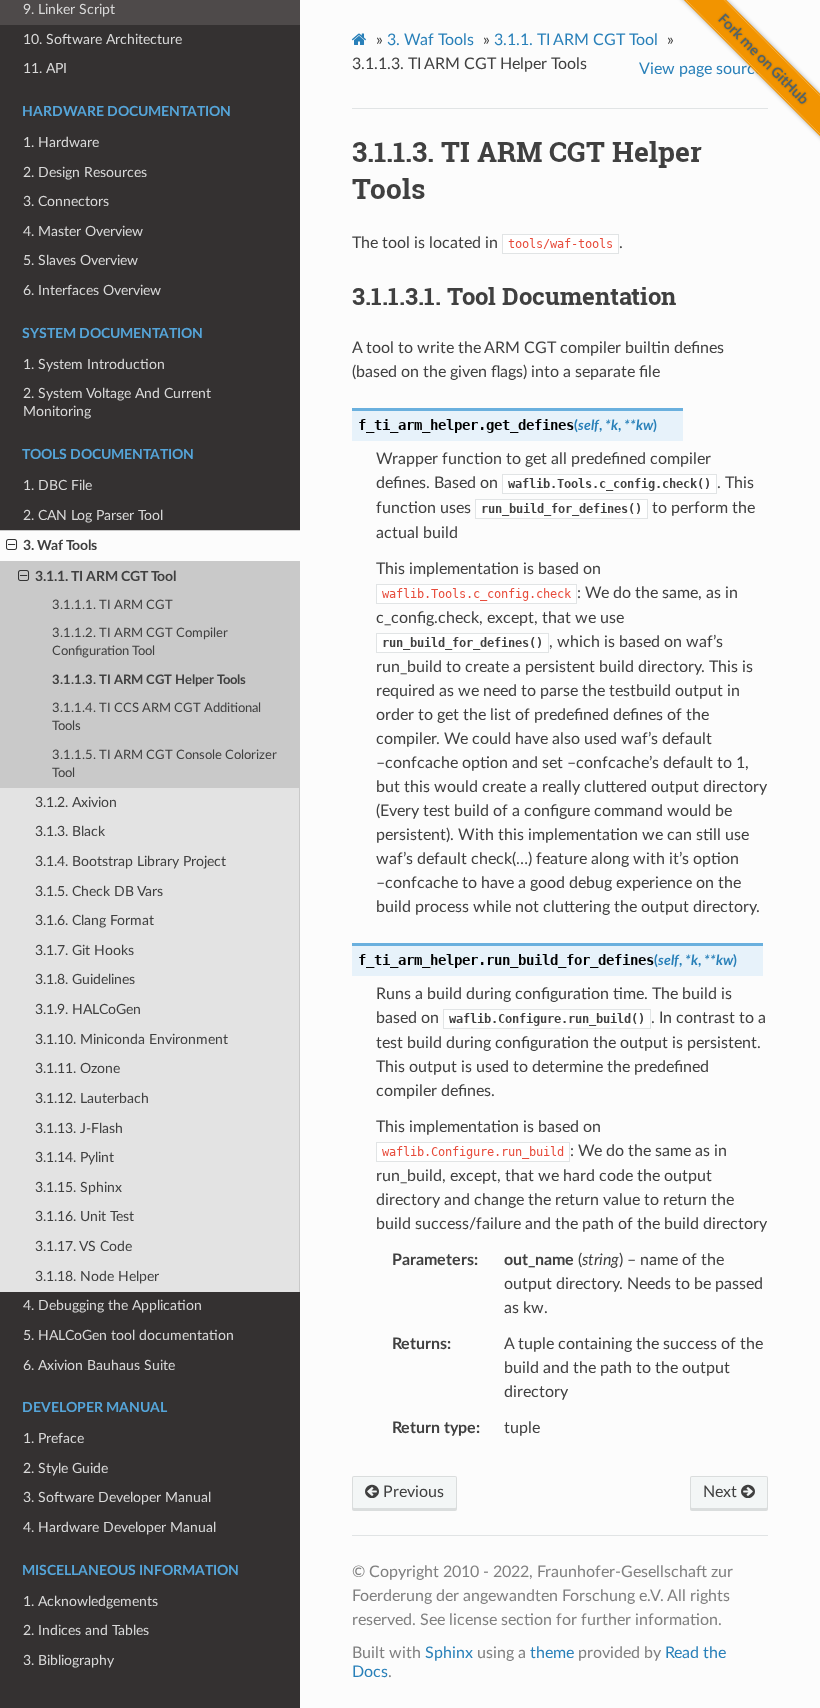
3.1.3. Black (70, 831)
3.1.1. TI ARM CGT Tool (105, 576)
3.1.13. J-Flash (79, 1128)
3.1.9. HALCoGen (88, 1009)
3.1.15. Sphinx (78, 1187)
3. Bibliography (68, 1660)
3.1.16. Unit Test (84, 1216)
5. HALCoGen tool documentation (128, 1335)
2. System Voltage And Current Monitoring (117, 402)
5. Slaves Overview (80, 260)
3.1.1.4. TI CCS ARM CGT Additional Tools (156, 717)
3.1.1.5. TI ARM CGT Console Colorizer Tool (164, 764)
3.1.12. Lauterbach (92, 1098)
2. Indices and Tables (86, 1630)
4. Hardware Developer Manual (119, 1527)
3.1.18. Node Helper (97, 1276)
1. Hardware (61, 142)
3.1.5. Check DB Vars (99, 891)
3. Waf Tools (60, 545)
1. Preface (53, 1438)
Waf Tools (430, 40)
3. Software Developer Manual (117, 1497)
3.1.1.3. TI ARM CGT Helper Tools (149, 680)
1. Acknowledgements (90, 1601)
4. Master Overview (83, 231)
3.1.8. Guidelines (85, 979)
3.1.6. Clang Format (94, 920)
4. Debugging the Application (112, 1305)
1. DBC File (57, 485)
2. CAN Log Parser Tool (93, 515)
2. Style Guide (65, 1468)
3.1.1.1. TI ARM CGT (112, 605)
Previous (411, 1492)
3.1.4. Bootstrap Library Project (130, 861)
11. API (45, 68)
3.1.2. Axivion (76, 802)
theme (552, 1653)
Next (722, 1492)
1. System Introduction (94, 364)
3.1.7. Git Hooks (84, 950)
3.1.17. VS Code (83, 1246)
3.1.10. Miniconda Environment (131, 1039)
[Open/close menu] (11, 546)
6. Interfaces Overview (92, 290)
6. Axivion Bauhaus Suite (99, 1365)
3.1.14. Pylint (74, 1157)
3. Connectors (66, 201)
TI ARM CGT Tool (576, 40)
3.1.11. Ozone (77, 1068)
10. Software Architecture (102, 39)
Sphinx (449, 1653)
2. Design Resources (85, 172)
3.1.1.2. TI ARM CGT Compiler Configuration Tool (140, 642)
